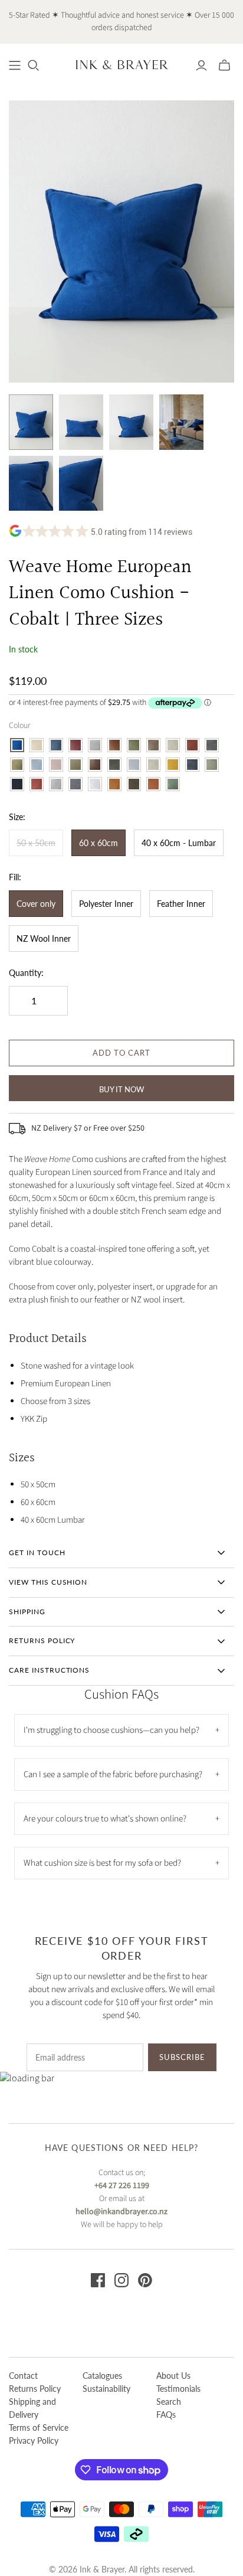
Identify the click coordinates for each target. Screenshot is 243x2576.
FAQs (166, 2415)
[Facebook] (98, 2280)
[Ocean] (192, 765)
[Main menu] (15, 66)
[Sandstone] (37, 745)
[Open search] (34, 66)
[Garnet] (75, 745)
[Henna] (114, 745)
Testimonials (178, 2389)
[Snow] (95, 784)
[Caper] (75, 765)
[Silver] (56, 784)
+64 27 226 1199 (122, 2186)
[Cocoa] (95, 765)
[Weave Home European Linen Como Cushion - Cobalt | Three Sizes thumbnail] (31, 422)
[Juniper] (173, 784)
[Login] (201, 66)
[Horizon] (37, 765)
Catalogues (102, 2376)
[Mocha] (153, 745)
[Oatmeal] (173, 745)
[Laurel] (134, 765)
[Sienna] (37, 784)
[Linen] (153, 765)
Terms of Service (39, 2428)
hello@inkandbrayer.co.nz (121, 2212)
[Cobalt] (17, 745)
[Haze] (95, 745)
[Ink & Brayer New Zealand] (121, 64)
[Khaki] (114, 765)
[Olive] (212, 765)
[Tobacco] (153, 784)
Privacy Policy (34, 2440)
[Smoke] (75, 784)
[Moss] (173, 765)
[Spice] (114, 784)
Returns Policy (35, 2389)
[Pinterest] (145, 2280)
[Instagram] (121, 2280)
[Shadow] (17, 784)
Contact (23, 2376)
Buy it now (121, 1089)
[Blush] (56, 765)
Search (169, 2402)
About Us (173, 2376)
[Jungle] (134, 745)
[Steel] (212, 745)
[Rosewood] (192, 745)
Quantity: (26, 973)
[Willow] (17, 765)
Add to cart (121, 1053)
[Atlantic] (56, 745)
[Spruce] (134, 784)
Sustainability (106, 2389)
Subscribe (182, 2057)
